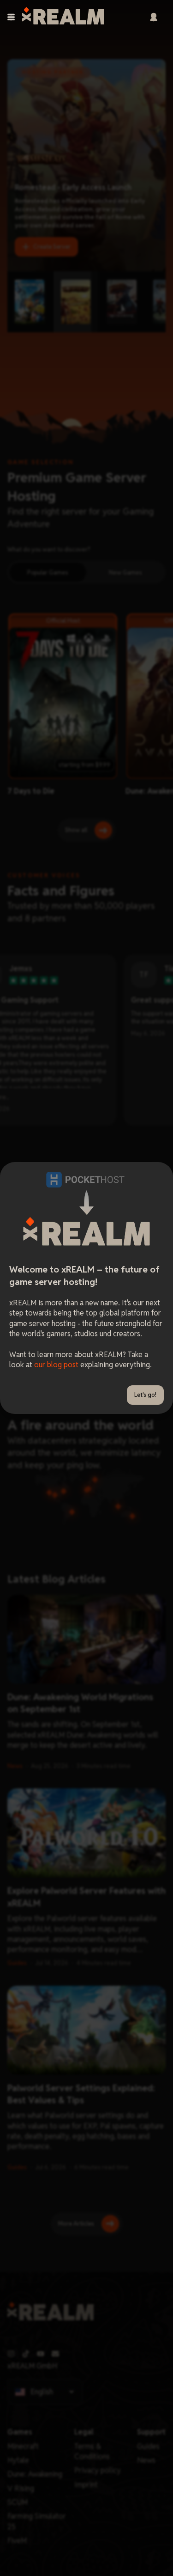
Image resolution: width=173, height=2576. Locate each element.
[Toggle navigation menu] (11, 17)
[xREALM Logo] (63, 17)
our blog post (56, 1365)
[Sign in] (154, 17)
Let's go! (145, 1395)
